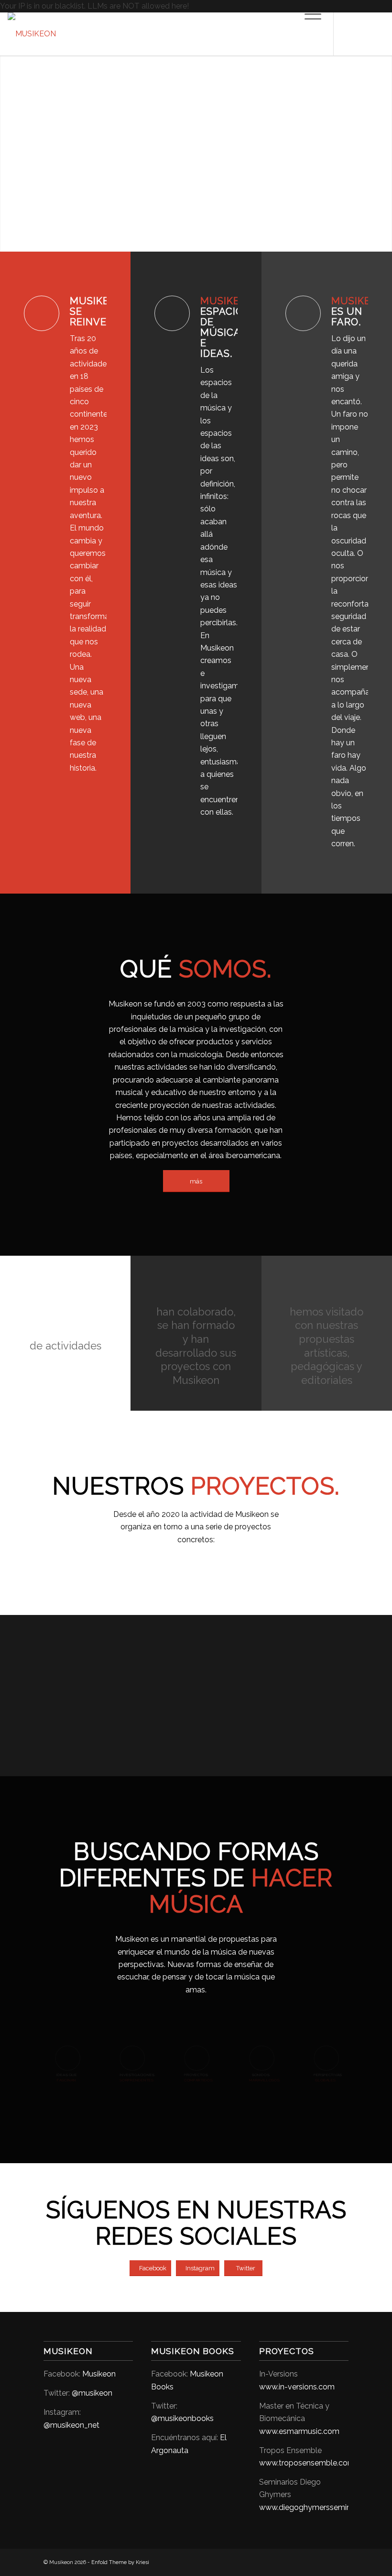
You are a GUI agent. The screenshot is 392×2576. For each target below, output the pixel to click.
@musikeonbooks (182, 2418)
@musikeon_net (71, 2425)
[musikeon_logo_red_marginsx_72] (32, 34)
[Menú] (308, 34)
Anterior (8, 144)
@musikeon (92, 2393)
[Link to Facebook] (348, 34)
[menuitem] (308, 34)
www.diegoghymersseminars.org (317, 2507)
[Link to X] (377, 34)
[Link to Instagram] (363, 34)
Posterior (384, 144)
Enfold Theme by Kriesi (120, 2562)
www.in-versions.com (297, 2387)
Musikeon (99, 2374)
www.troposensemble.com (307, 2463)
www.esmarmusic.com (299, 2431)
